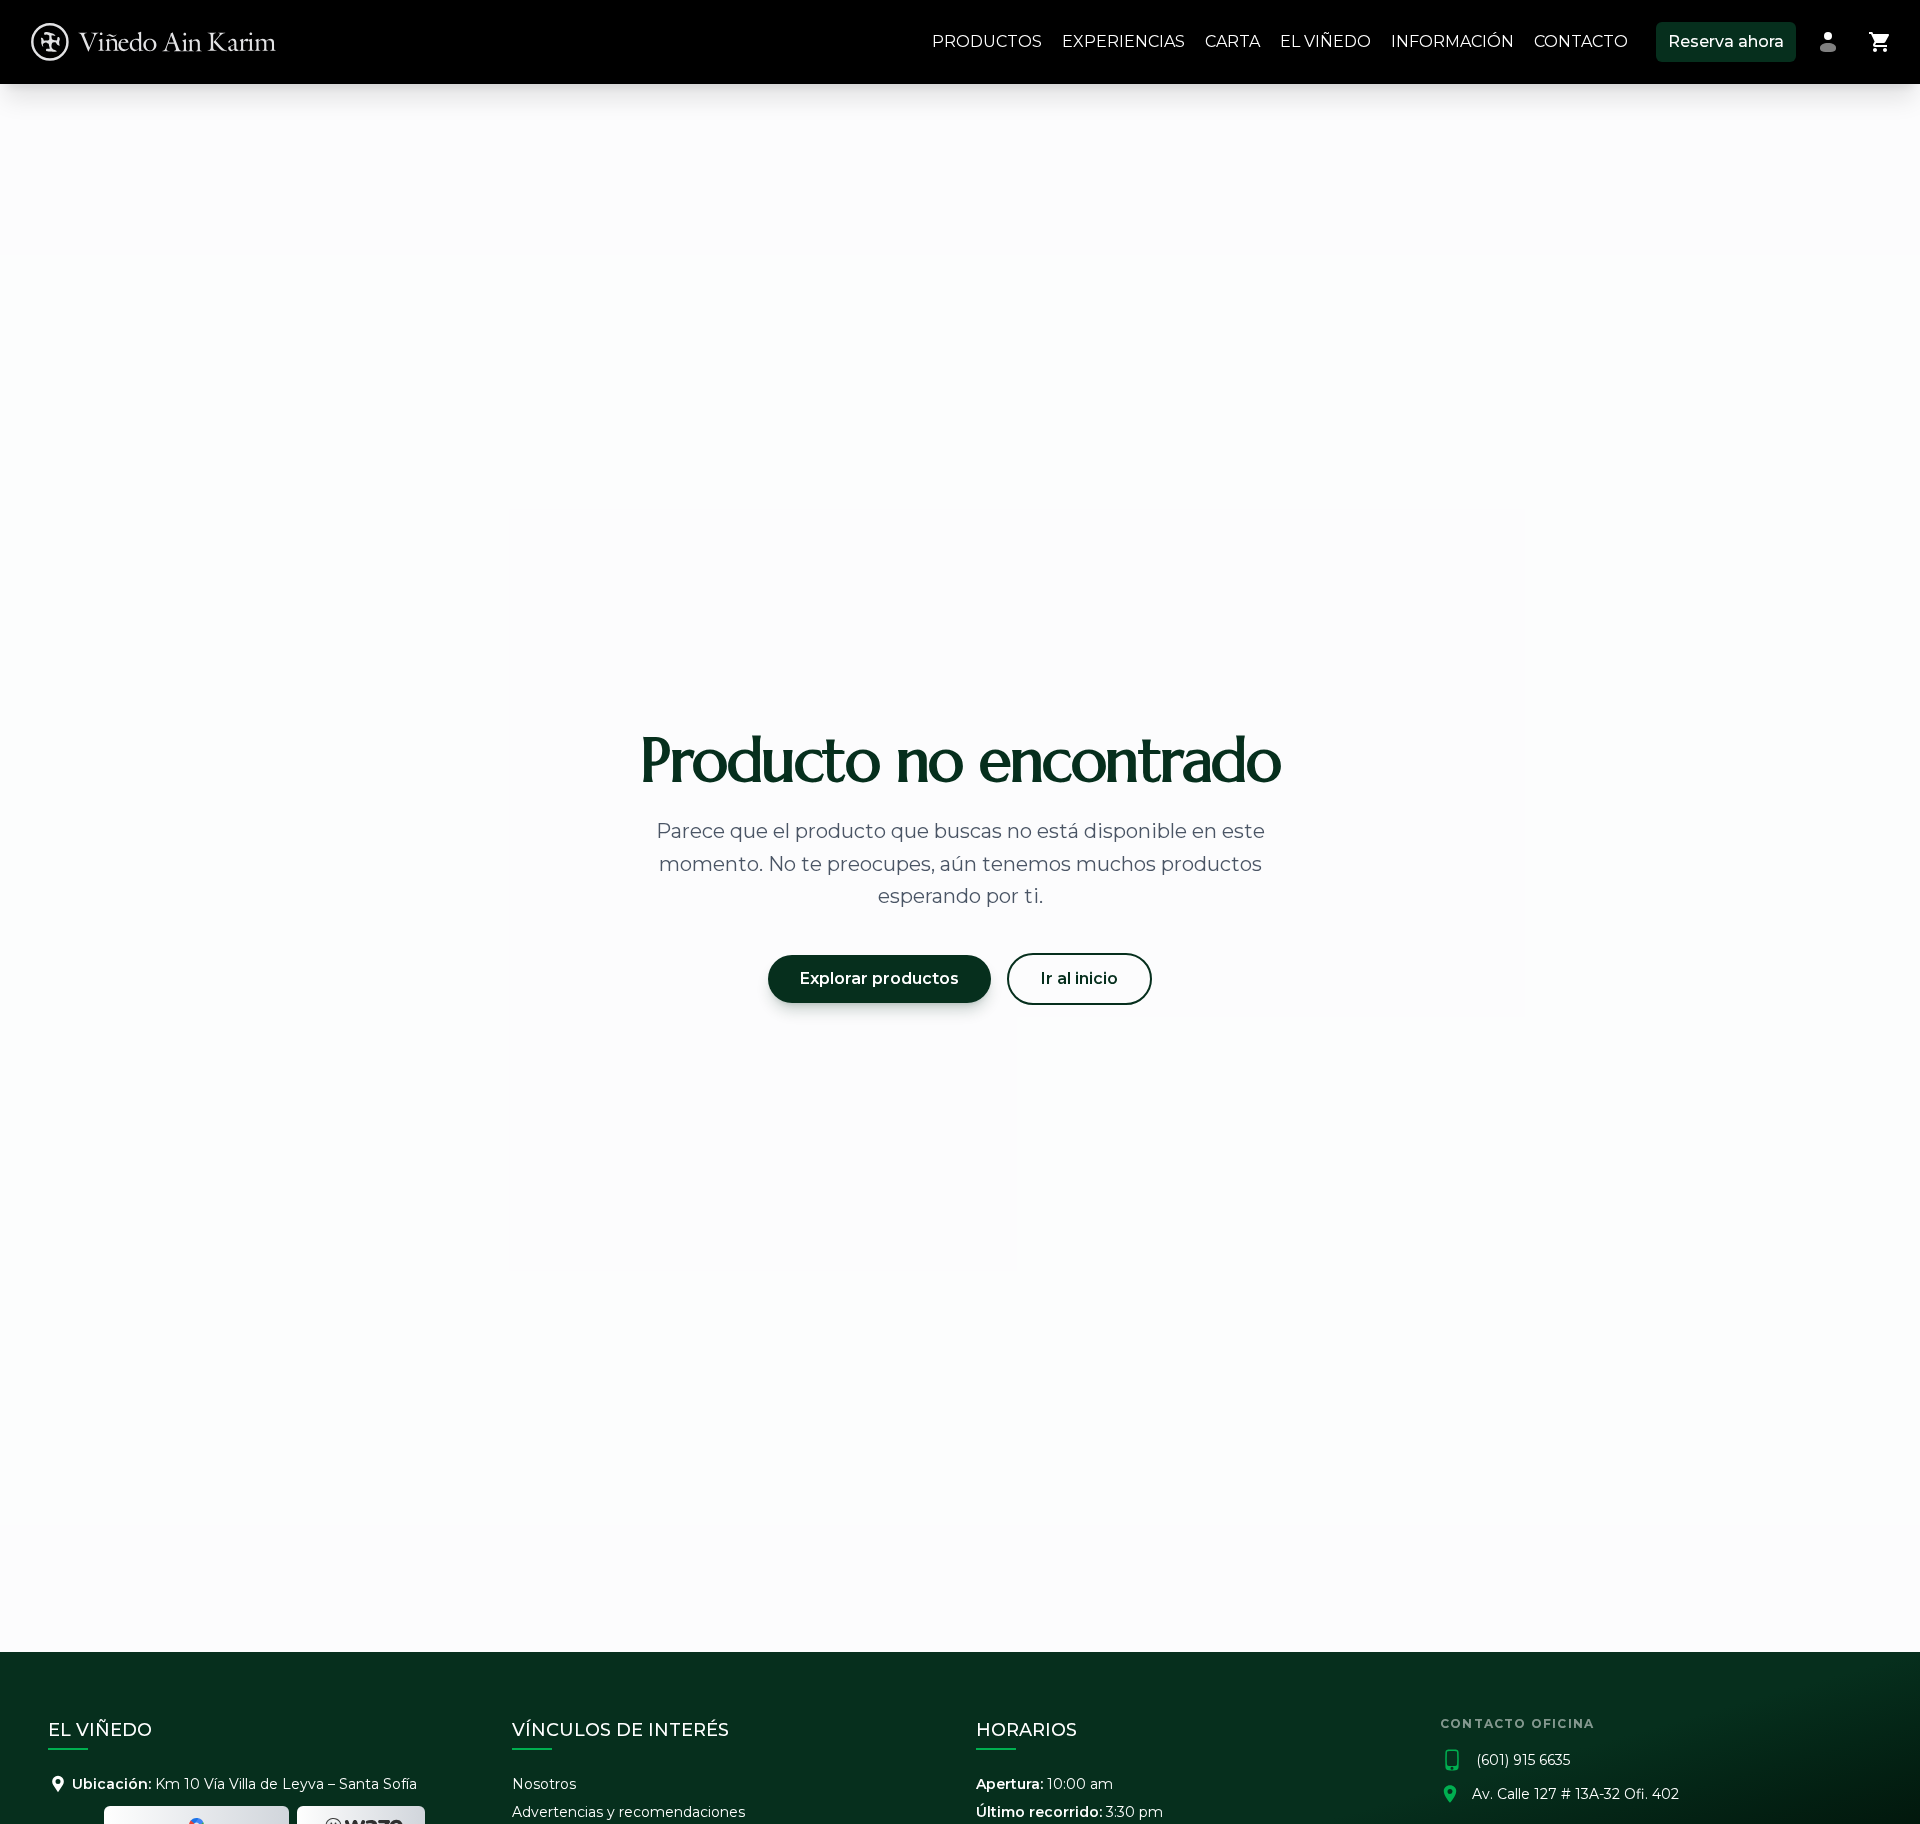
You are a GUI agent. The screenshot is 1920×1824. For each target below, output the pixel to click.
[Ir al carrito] (1880, 42)
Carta (1232, 41)
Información (1452, 41)
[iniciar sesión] (1828, 42)
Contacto (1581, 41)
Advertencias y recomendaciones (628, 1812)
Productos (987, 41)
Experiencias (1123, 41)
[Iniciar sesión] (1828, 42)
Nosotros (544, 1784)
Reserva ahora (1726, 41)
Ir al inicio (1079, 978)
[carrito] (1880, 42)
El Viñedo (1325, 41)
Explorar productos (879, 978)
